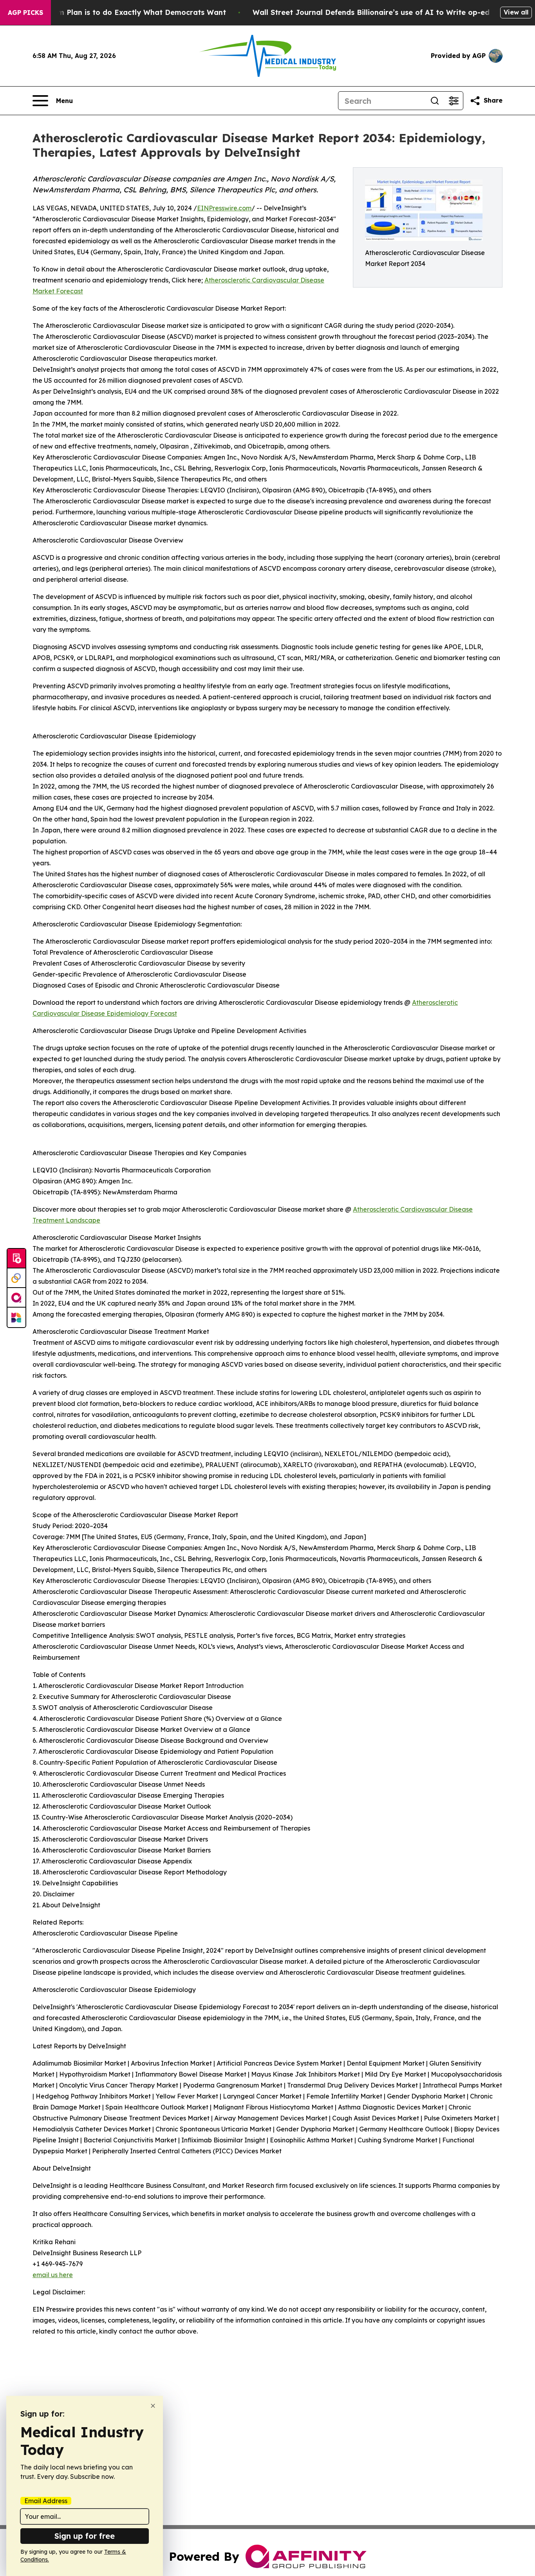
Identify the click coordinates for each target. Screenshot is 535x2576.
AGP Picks (25, 13)
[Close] (153, 2406)
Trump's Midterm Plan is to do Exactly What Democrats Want (115, 12)
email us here (53, 2275)
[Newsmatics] (16, 1317)
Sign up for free (85, 2536)
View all (516, 12)
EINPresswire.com (224, 208)
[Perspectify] (16, 1278)
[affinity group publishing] (16, 1298)
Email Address (46, 2501)
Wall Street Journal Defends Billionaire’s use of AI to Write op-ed (371, 12)
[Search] (435, 101)
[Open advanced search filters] (454, 101)
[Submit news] (16, 1259)
